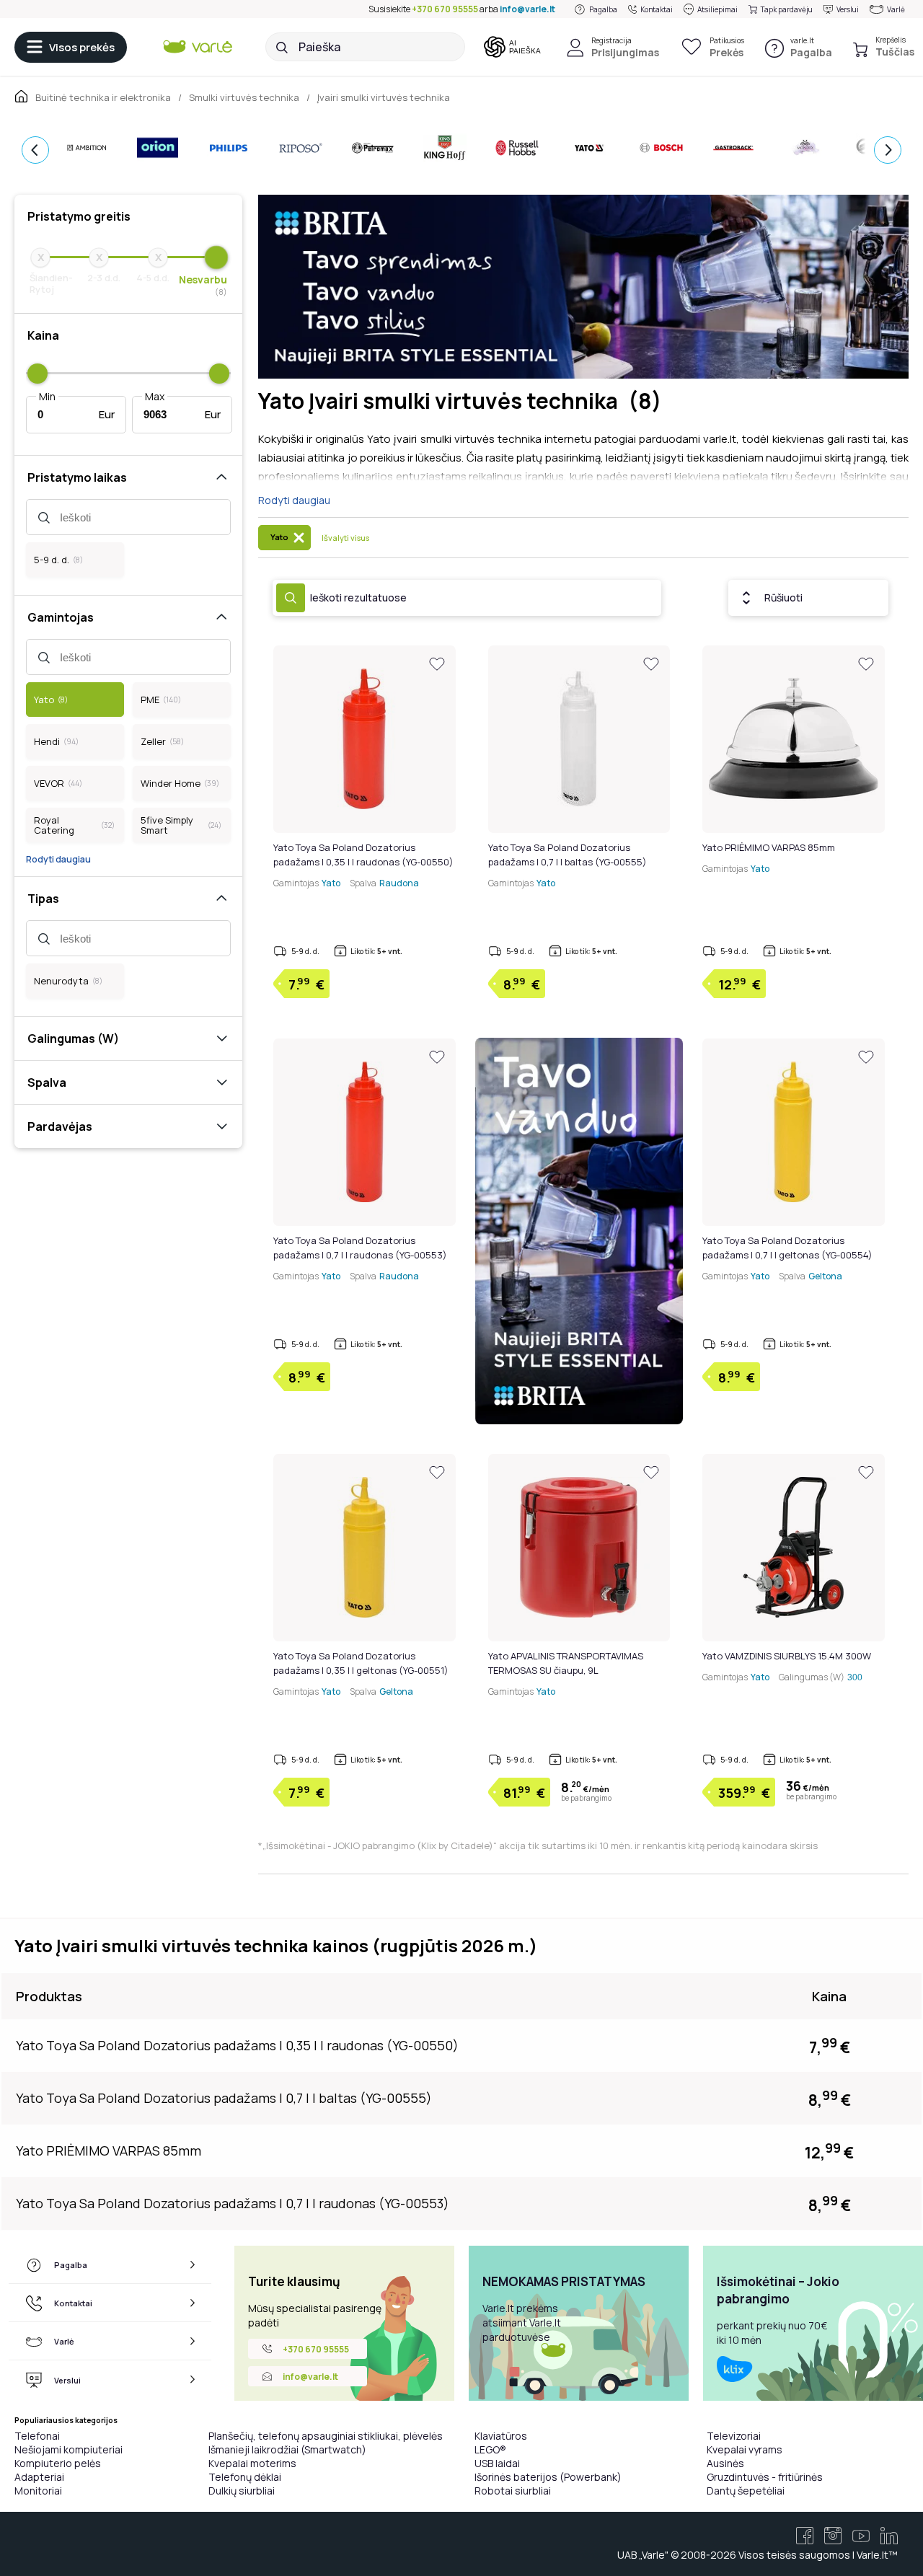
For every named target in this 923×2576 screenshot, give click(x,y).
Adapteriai (39, 2477)
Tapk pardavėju (787, 9)
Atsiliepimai (717, 9)
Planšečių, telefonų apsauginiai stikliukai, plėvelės (326, 2436)
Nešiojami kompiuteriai (69, 2449)
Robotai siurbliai (513, 2491)
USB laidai (497, 2463)
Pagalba (603, 9)
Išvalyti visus (345, 538)
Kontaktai (657, 9)
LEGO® (490, 2449)
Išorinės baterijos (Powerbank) (548, 2477)
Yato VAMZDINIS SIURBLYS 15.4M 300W (787, 1656)
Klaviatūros (501, 2436)
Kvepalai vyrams (745, 2449)
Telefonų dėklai (245, 2477)
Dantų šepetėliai (746, 2491)
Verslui (848, 9)
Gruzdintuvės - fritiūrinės (765, 2477)
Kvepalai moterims (252, 2463)
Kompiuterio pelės (58, 2463)
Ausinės (725, 2463)
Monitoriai (38, 2491)
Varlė (896, 9)
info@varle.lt (527, 9)
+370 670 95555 (445, 9)
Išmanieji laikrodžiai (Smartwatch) (287, 2449)
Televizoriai (734, 2436)
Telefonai (37, 2436)
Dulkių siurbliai (242, 2491)
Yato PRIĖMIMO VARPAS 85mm (769, 847)
